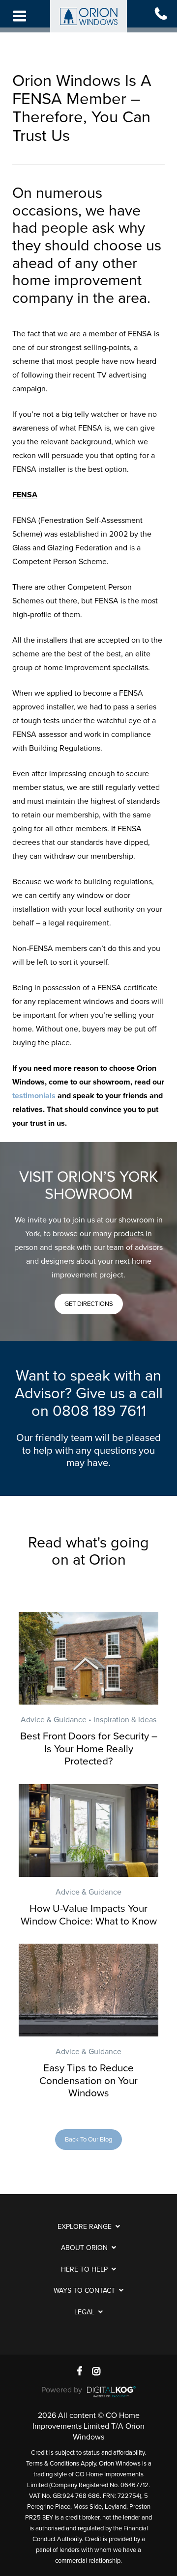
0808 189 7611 (99, 1411)
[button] (89, 1304)
